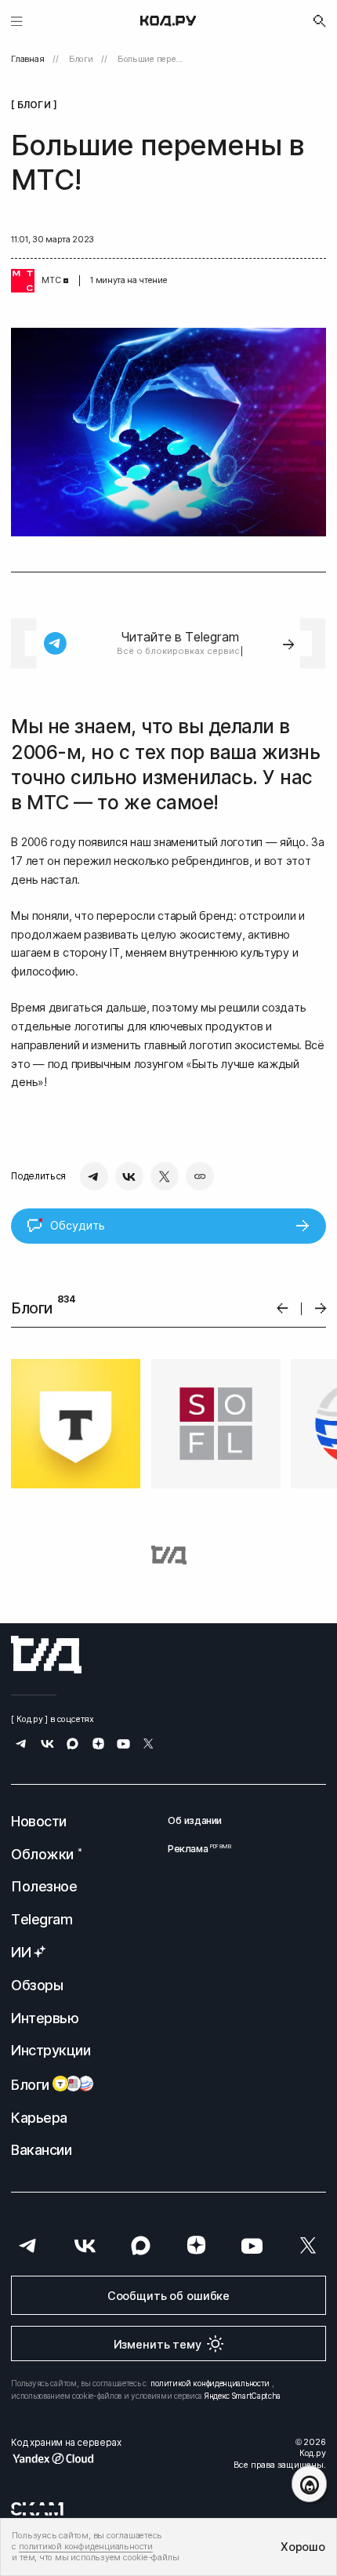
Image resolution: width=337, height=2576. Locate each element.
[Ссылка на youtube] (123, 1745)
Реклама (195, 1849)
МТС (51, 280)
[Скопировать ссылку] (200, 1176)
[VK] (129, 1176)
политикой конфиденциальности (210, 2383)
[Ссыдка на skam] (37, 2509)
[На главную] (168, 21)
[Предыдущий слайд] (283, 1308)
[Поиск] (320, 21)
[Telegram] (94, 1176)
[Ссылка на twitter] (149, 1745)
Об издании (195, 1820)
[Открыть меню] (17, 21)
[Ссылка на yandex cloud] (66, 2458)
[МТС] (23, 281)
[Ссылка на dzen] (98, 1745)
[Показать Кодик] (309, 2484)
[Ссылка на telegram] (22, 1745)
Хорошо (303, 2547)
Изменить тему (158, 2344)
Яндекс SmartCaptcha (243, 2396)
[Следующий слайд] (321, 1308)
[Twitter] (165, 1176)
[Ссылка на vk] (47, 1745)
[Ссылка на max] (72, 1745)
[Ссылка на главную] (46, 1655)
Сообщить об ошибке (168, 2296)
